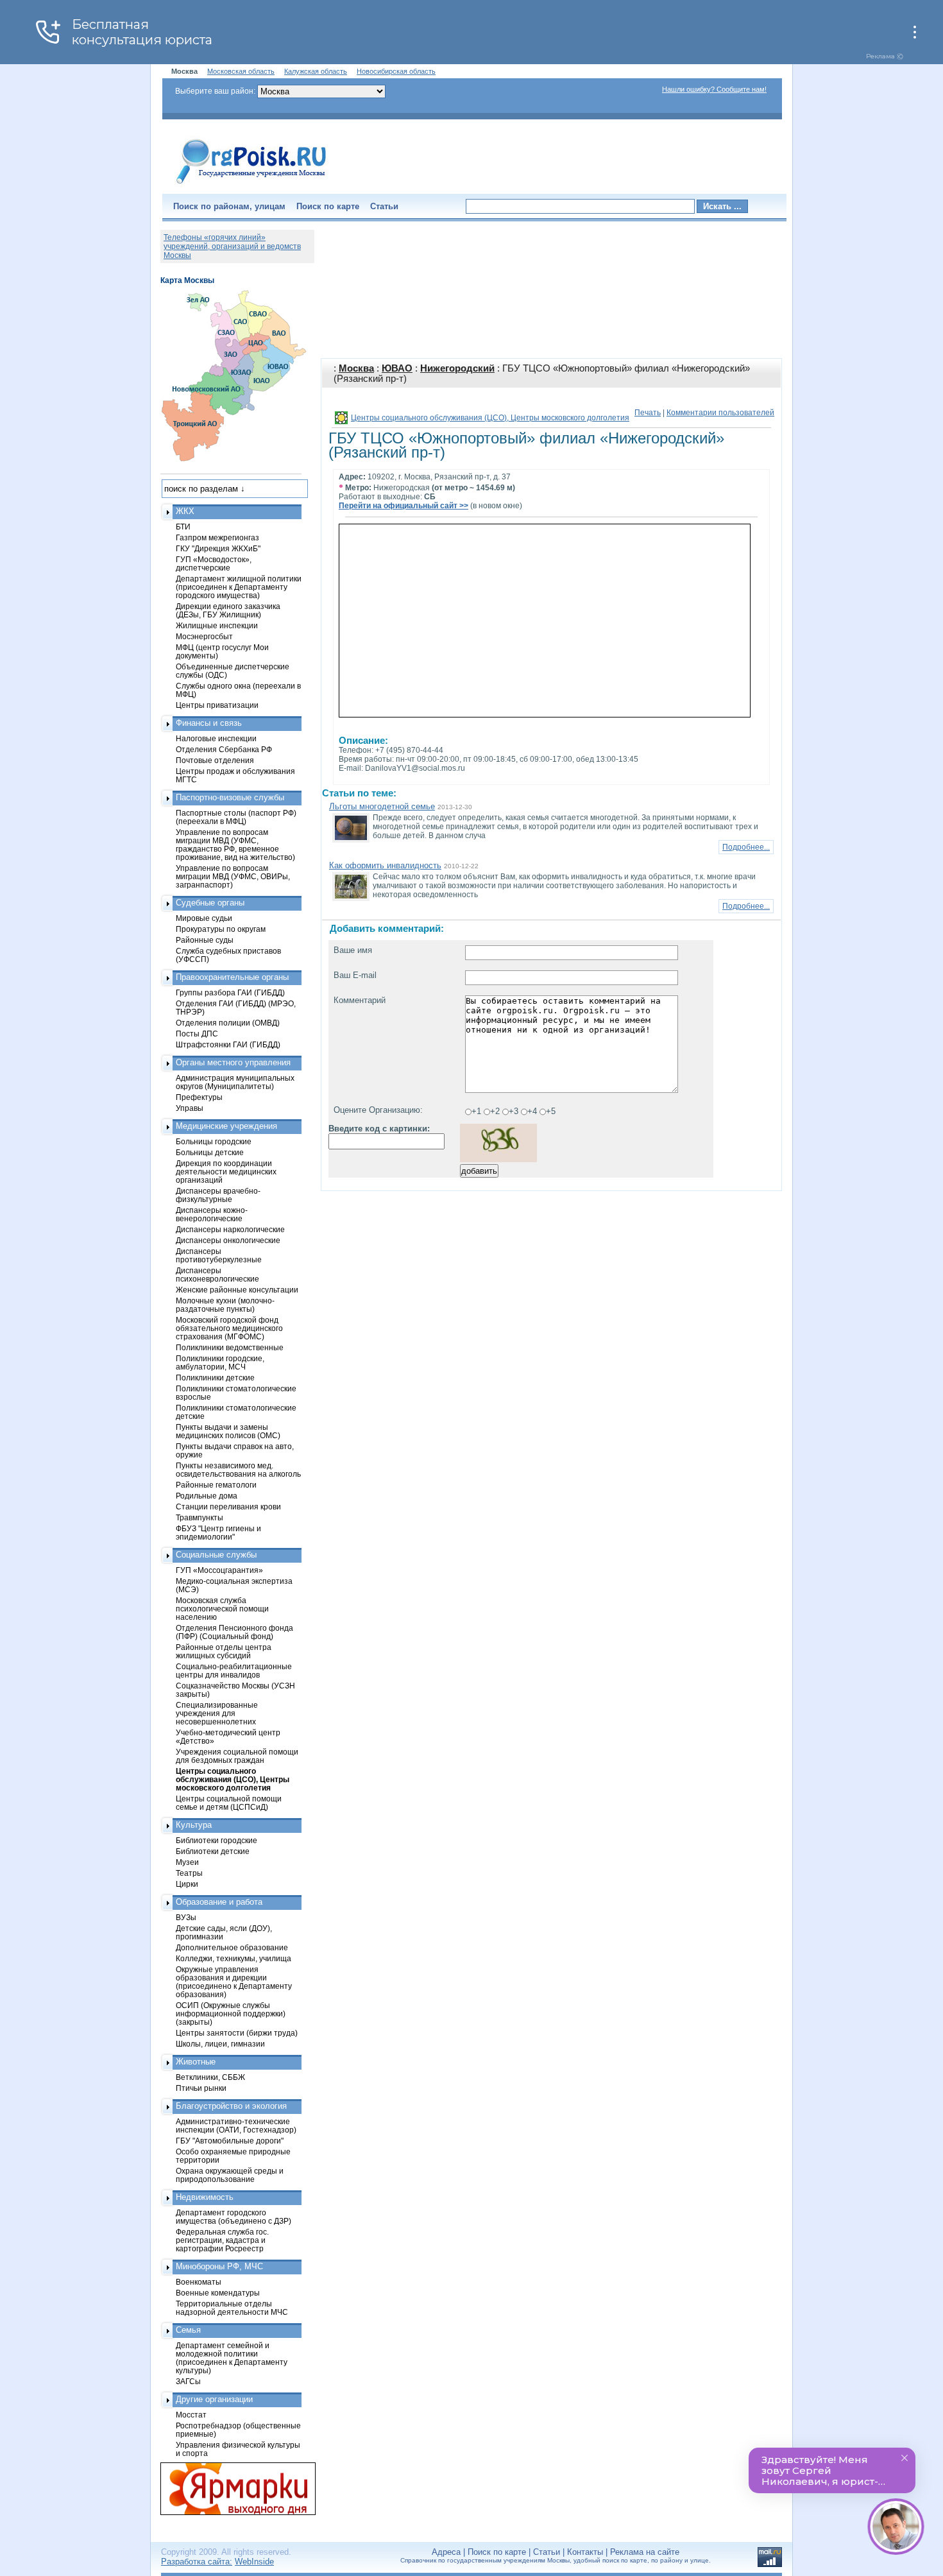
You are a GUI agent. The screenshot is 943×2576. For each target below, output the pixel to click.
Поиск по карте (328, 206)
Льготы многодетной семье (382, 806)
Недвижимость (205, 2197)
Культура (194, 1825)
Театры (189, 1873)
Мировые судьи (204, 918)
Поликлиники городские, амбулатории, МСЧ (220, 1362)
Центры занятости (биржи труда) (237, 2033)
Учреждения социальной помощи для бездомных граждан (237, 1756)
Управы (190, 1108)
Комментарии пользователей (720, 413)
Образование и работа (219, 1902)
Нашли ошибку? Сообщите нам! (714, 89)
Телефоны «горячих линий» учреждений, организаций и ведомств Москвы (232, 246)
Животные (196, 2062)
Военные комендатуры (218, 2293)
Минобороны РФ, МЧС (219, 2266)
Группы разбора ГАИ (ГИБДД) (230, 992)
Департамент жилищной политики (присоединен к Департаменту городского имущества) (239, 587)
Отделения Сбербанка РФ (224, 749)
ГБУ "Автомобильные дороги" (230, 2141)
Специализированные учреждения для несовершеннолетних (217, 1713)
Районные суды (205, 940)
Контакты (585, 2552)
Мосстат (191, 2415)
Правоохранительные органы (232, 977)
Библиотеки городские (217, 1840)
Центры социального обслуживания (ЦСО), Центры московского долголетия (490, 418)
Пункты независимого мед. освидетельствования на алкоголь (238, 1470)
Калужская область (316, 71)
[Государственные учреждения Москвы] (251, 185)
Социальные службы (216, 1555)
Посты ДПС (197, 1034)
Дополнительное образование (232, 1947)
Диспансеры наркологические (230, 1229)
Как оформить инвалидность (385, 865)
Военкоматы (199, 2282)
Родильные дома (207, 1496)
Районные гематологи (216, 1485)
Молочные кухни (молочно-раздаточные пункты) (225, 1305)
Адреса (446, 2552)
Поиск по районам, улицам (229, 206)
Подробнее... (746, 847)
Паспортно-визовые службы (230, 797)
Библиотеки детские (213, 1851)
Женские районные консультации (237, 1290)
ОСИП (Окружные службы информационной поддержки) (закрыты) (231, 2014)
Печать (648, 413)
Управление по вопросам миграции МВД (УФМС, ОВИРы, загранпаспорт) (233, 876)
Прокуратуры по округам (221, 929)
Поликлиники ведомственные (230, 1347)
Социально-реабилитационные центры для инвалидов (234, 1670)
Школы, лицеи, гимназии (220, 2044)
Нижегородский (457, 368)
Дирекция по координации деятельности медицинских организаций (226, 1172)
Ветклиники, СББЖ (210, 2077)
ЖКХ (185, 511)
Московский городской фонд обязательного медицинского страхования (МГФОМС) (229, 1328)
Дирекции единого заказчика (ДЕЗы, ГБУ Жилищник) (228, 610)
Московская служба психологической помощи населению (222, 1609)
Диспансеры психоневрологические (217, 1275)
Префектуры (199, 1097)
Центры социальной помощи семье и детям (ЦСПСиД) (229, 1803)
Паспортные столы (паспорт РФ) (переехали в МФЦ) (236, 817)
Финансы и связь (209, 723)
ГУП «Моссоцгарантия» (219, 1570)
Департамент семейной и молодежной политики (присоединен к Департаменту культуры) (232, 2358)
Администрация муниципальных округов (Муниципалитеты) (235, 1082)
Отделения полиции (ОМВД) (228, 1023)
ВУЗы (186, 1917)
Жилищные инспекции (217, 625)
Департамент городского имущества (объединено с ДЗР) (234, 2217)
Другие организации (214, 2399)
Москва (356, 368)
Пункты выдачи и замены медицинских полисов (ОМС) (228, 1431)
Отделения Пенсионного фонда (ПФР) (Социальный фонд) (234, 1632)
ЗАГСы (188, 2381)
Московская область (241, 71)
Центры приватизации (217, 705)
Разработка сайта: (197, 2562)
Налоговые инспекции (216, 738)
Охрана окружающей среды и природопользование (230, 2175)
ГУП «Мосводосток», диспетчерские (214, 563)
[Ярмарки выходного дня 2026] (231, 2489)
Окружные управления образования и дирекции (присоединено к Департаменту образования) (234, 1982)
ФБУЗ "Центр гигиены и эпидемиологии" (218, 1533)
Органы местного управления (233, 1062)
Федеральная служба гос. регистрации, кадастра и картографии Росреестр (222, 2240)
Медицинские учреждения (226, 1126)
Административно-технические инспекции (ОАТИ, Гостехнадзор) (236, 2125)
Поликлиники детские (215, 1378)
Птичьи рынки (201, 2088)
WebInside (254, 2562)
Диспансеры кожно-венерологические (212, 1214)
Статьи (384, 206)
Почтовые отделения (215, 760)
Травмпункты (200, 1517)
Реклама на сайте (645, 2552)
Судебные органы (210, 903)
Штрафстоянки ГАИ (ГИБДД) (228, 1044)
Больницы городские (214, 1141)
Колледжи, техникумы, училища (234, 1958)
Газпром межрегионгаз (217, 537)
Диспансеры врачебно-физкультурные (218, 1195)
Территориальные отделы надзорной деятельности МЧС (232, 2308)
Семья (188, 2330)
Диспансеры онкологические (228, 1240)
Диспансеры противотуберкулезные (219, 1255)
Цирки (187, 1884)
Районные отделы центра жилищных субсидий (224, 1651)
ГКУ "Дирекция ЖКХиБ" (218, 548)
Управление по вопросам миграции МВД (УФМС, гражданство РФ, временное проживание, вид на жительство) (235, 845)
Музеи (187, 1862)
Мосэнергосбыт (204, 636)
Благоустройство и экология (231, 2106)
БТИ (183, 527)
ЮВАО (397, 368)
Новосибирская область (396, 71)
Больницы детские (210, 1152)
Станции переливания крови (228, 1507)
